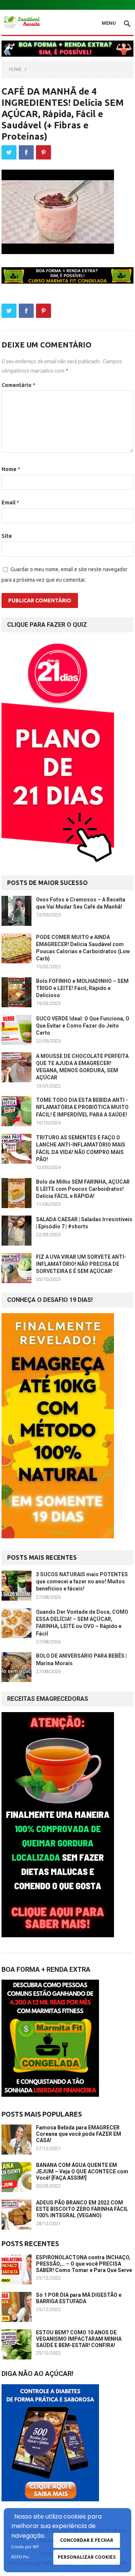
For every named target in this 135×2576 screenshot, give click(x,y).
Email (10, 503)
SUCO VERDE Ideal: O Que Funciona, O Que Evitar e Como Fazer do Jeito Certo (83, 1026)
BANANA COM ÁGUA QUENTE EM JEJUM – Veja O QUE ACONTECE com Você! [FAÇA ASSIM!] (82, 2171)
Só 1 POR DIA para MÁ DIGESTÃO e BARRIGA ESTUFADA (79, 2298)
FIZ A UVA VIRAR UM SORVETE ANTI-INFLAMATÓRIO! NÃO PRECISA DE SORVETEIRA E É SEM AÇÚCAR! (81, 1264)
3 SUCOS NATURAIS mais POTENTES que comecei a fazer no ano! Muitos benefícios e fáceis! (82, 1581)
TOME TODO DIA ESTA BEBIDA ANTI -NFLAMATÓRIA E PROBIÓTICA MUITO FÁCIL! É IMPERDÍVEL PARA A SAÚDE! (82, 1107)
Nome (11, 469)
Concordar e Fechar (87, 2540)
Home (15, 69)
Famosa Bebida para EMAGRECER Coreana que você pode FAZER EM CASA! (79, 2134)
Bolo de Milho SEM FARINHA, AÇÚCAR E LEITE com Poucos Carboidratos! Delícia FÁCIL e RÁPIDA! (83, 1189)
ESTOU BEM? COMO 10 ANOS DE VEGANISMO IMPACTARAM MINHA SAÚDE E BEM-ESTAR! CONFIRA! (79, 2339)
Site (7, 536)
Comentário (18, 385)
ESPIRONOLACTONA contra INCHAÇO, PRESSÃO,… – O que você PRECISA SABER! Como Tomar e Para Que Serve (84, 2264)
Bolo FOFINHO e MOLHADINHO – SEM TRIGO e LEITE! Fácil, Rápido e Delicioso (82, 988)
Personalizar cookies (87, 2557)
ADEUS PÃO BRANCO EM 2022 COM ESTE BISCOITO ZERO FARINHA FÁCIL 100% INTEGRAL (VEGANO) (82, 2209)
